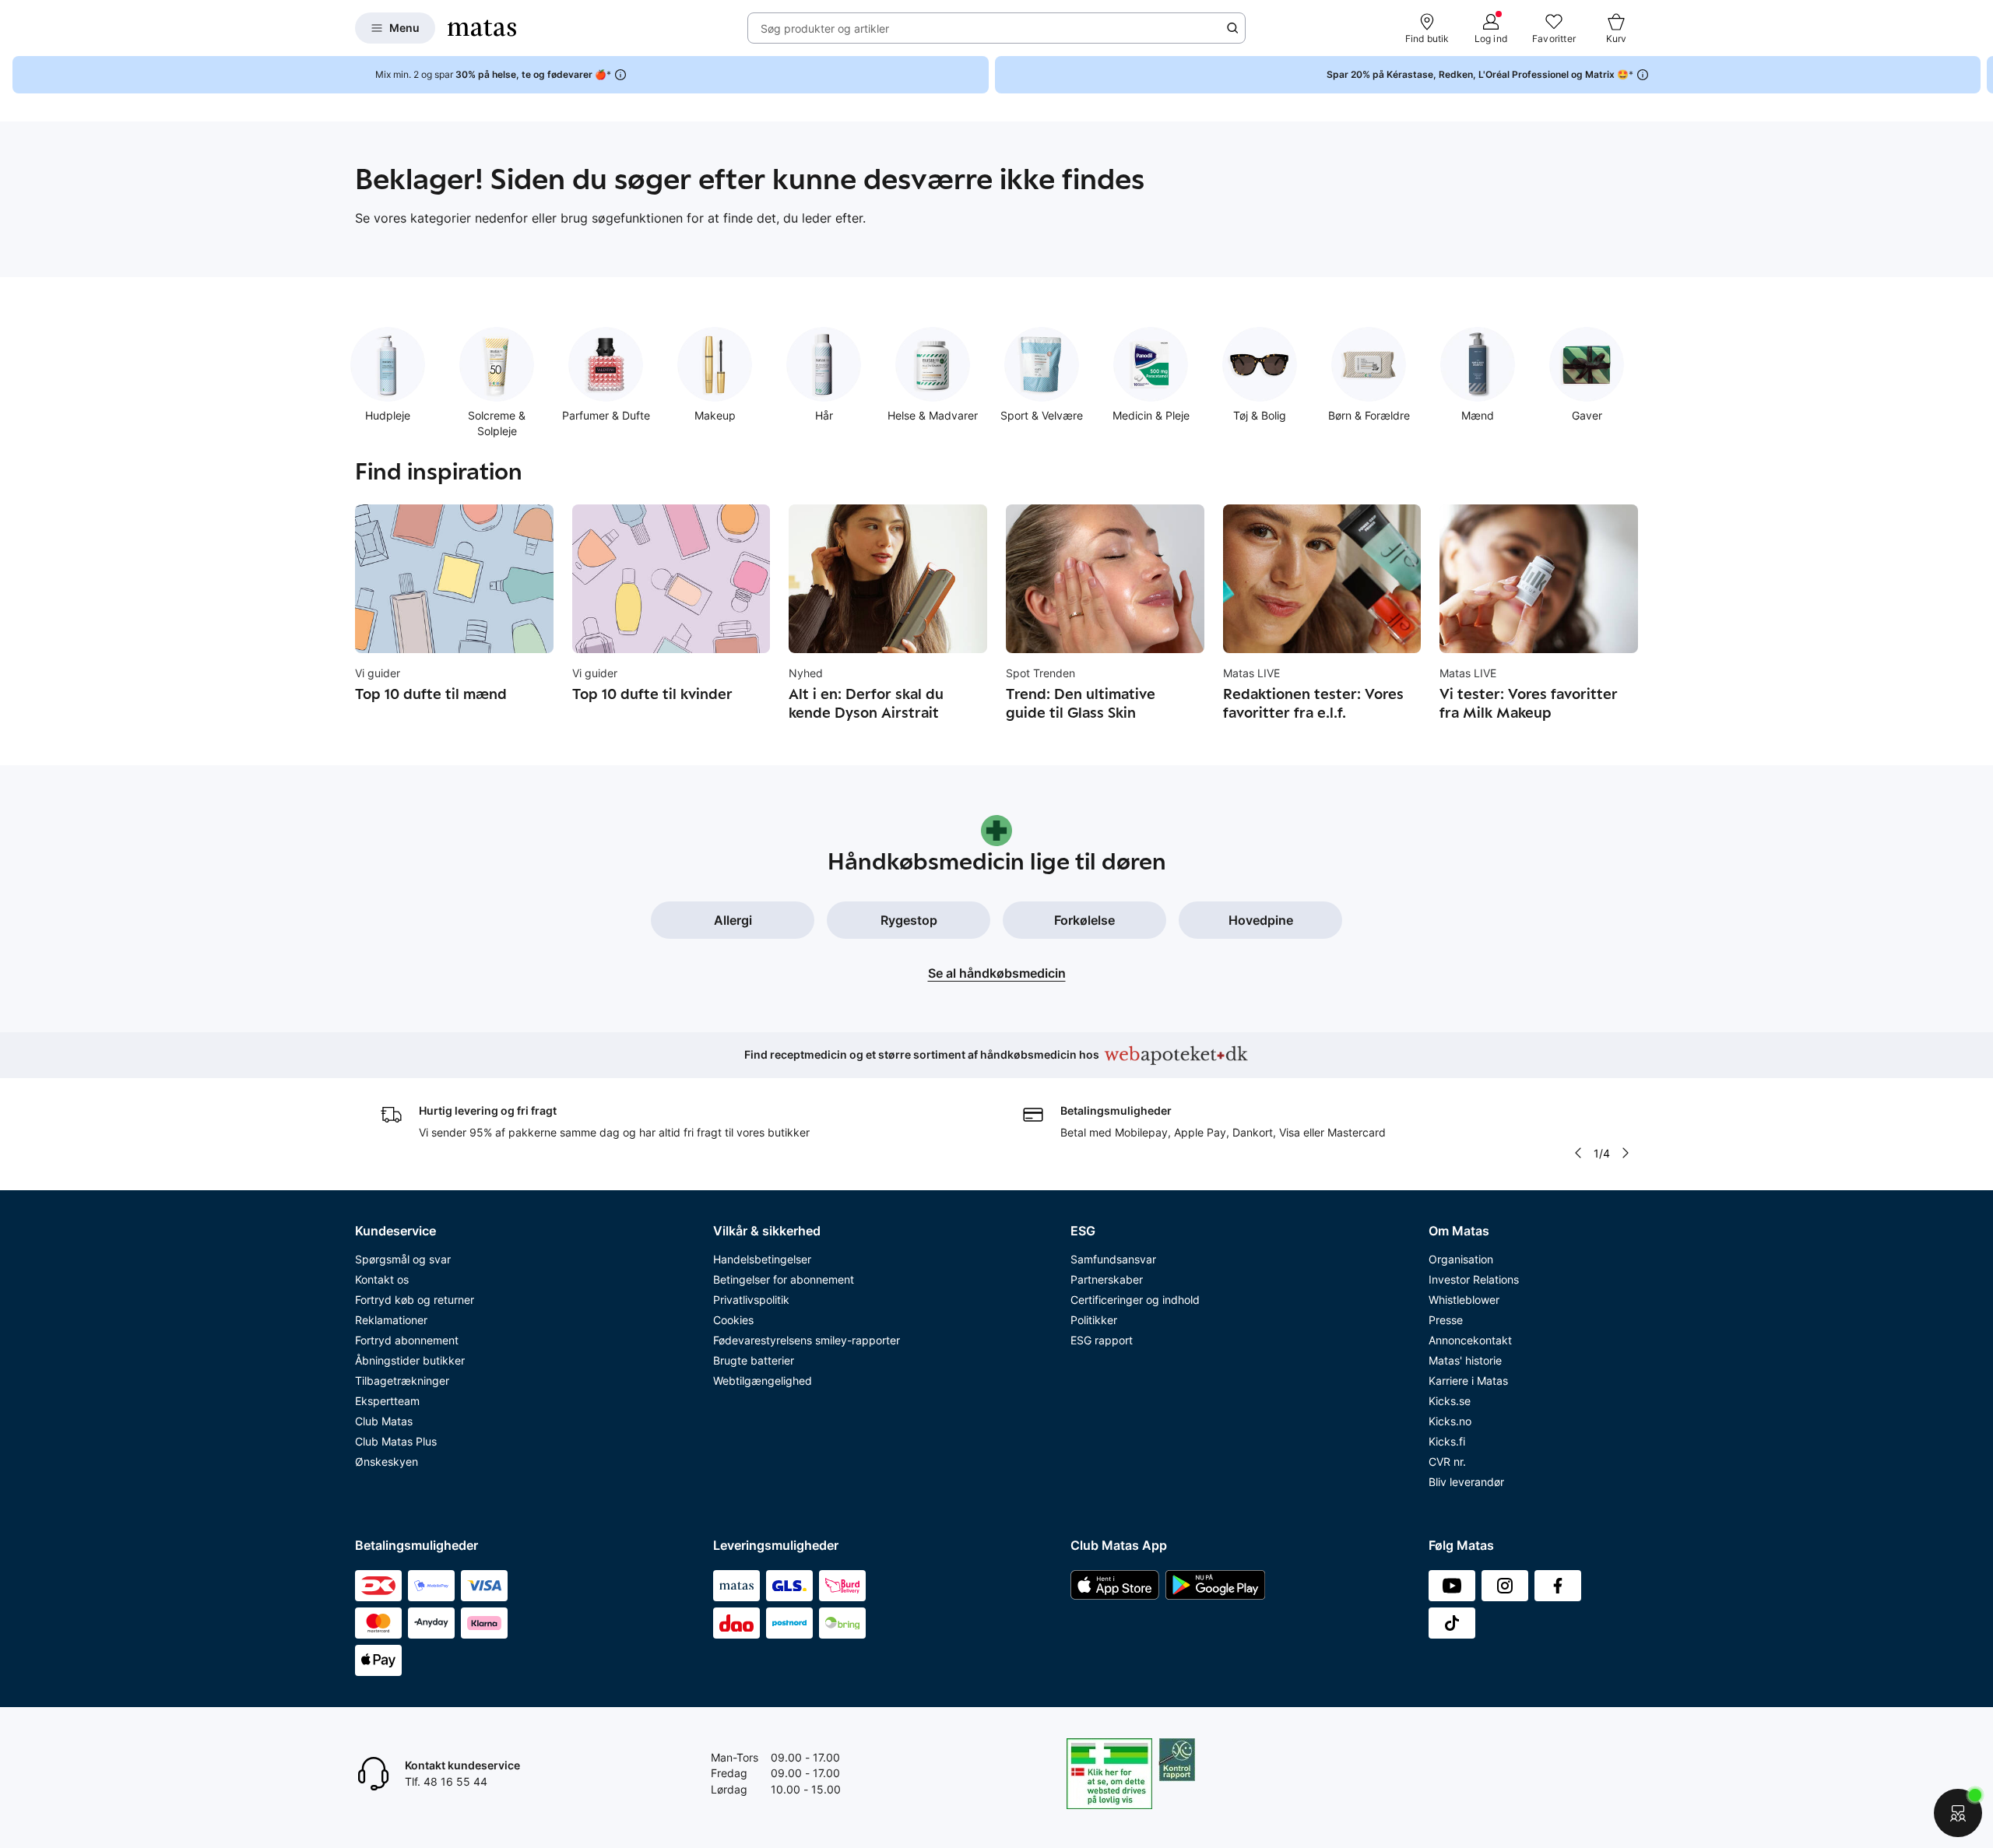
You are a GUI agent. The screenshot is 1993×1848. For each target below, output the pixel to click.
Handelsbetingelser (762, 1259)
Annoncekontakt (1470, 1340)
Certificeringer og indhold (1135, 1300)
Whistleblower (1464, 1300)
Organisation (1461, 1259)
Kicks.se (1450, 1401)
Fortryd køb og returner (415, 1300)
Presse (1446, 1320)
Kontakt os (382, 1279)
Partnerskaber (1107, 1279)
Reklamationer (391, 1320)
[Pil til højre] (1981, 75)
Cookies (733, 1320)
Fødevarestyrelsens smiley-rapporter (807, 1340)
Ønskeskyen (387, 1462)
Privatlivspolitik (751, 1300)
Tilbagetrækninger (402, 1381)
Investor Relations (1474, 1279)
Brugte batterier (754, 1360)
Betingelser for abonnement (784, 1279)
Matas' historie (1465, 1360)
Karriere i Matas (1468, 1381)
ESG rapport (1102, 1340)
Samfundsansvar (1113, 1259)
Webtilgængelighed (763, 1381)
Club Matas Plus (396, 1441)
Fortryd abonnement (407, 1340)
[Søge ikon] (1232, 28)
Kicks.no (1450, 1421)
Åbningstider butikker (410, 1360)
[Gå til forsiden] (482, 28)
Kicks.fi (1447, 1441)
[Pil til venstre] (1578, 1153)
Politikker (1094, 1320)
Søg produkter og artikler (825, 28)
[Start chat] (1958, 1813)
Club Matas (384, 1421)
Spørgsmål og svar (403, 1259)
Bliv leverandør (1466, 1482)
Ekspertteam (387, 1401)
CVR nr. (1447, 1462)
